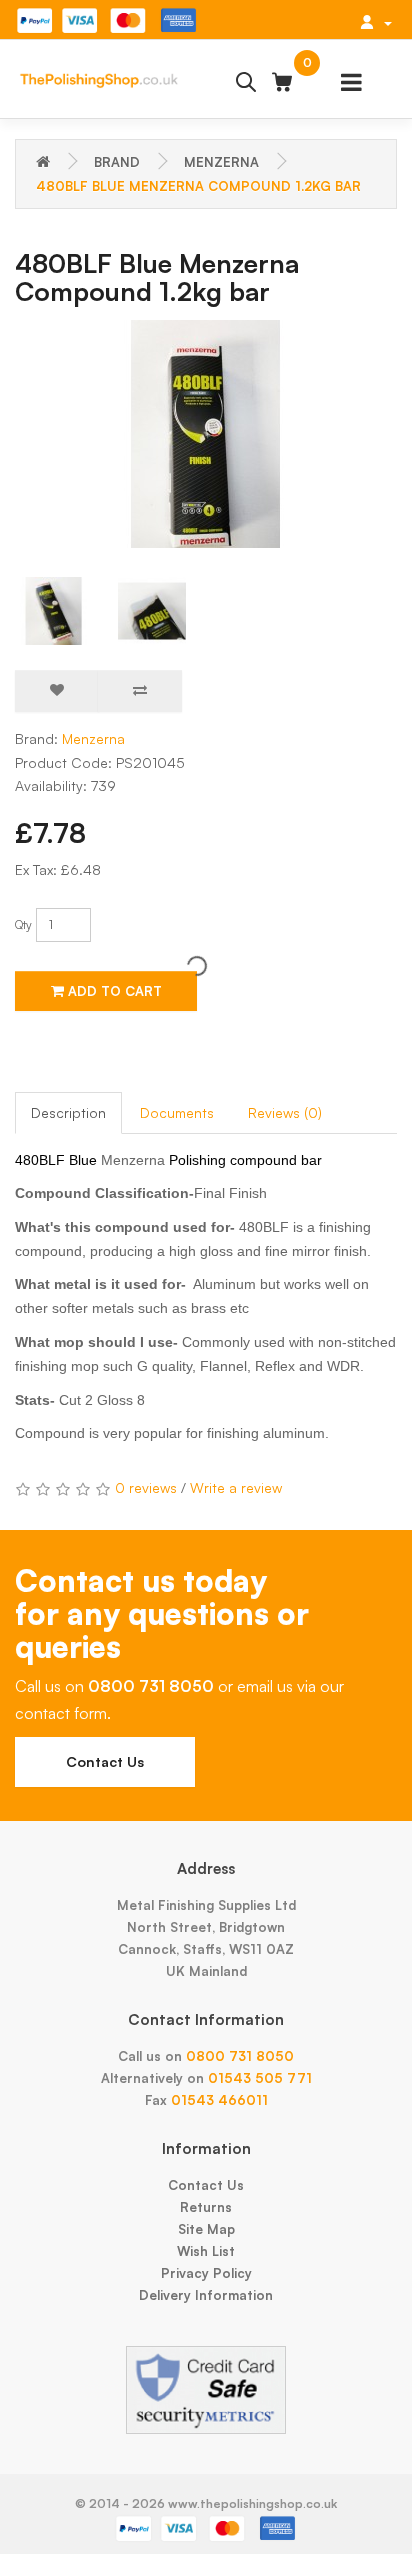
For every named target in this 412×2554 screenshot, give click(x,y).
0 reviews (146, 1487)
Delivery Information (206, 2295)
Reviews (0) (285, 1112)
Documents (177, 1112)
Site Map (206, 2229)
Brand (117, 162)
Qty (23, 924)
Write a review (236, 1487)
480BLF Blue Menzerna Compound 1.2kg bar (198, 186)
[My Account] (376, 22)
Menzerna (221, 162)
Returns (206, 2207)
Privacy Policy (206, 2273)
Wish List (206, 2251)
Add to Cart (113, 991)
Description (68, 1112)
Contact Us (105, 1761)
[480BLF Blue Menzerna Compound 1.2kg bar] (206, 434)
